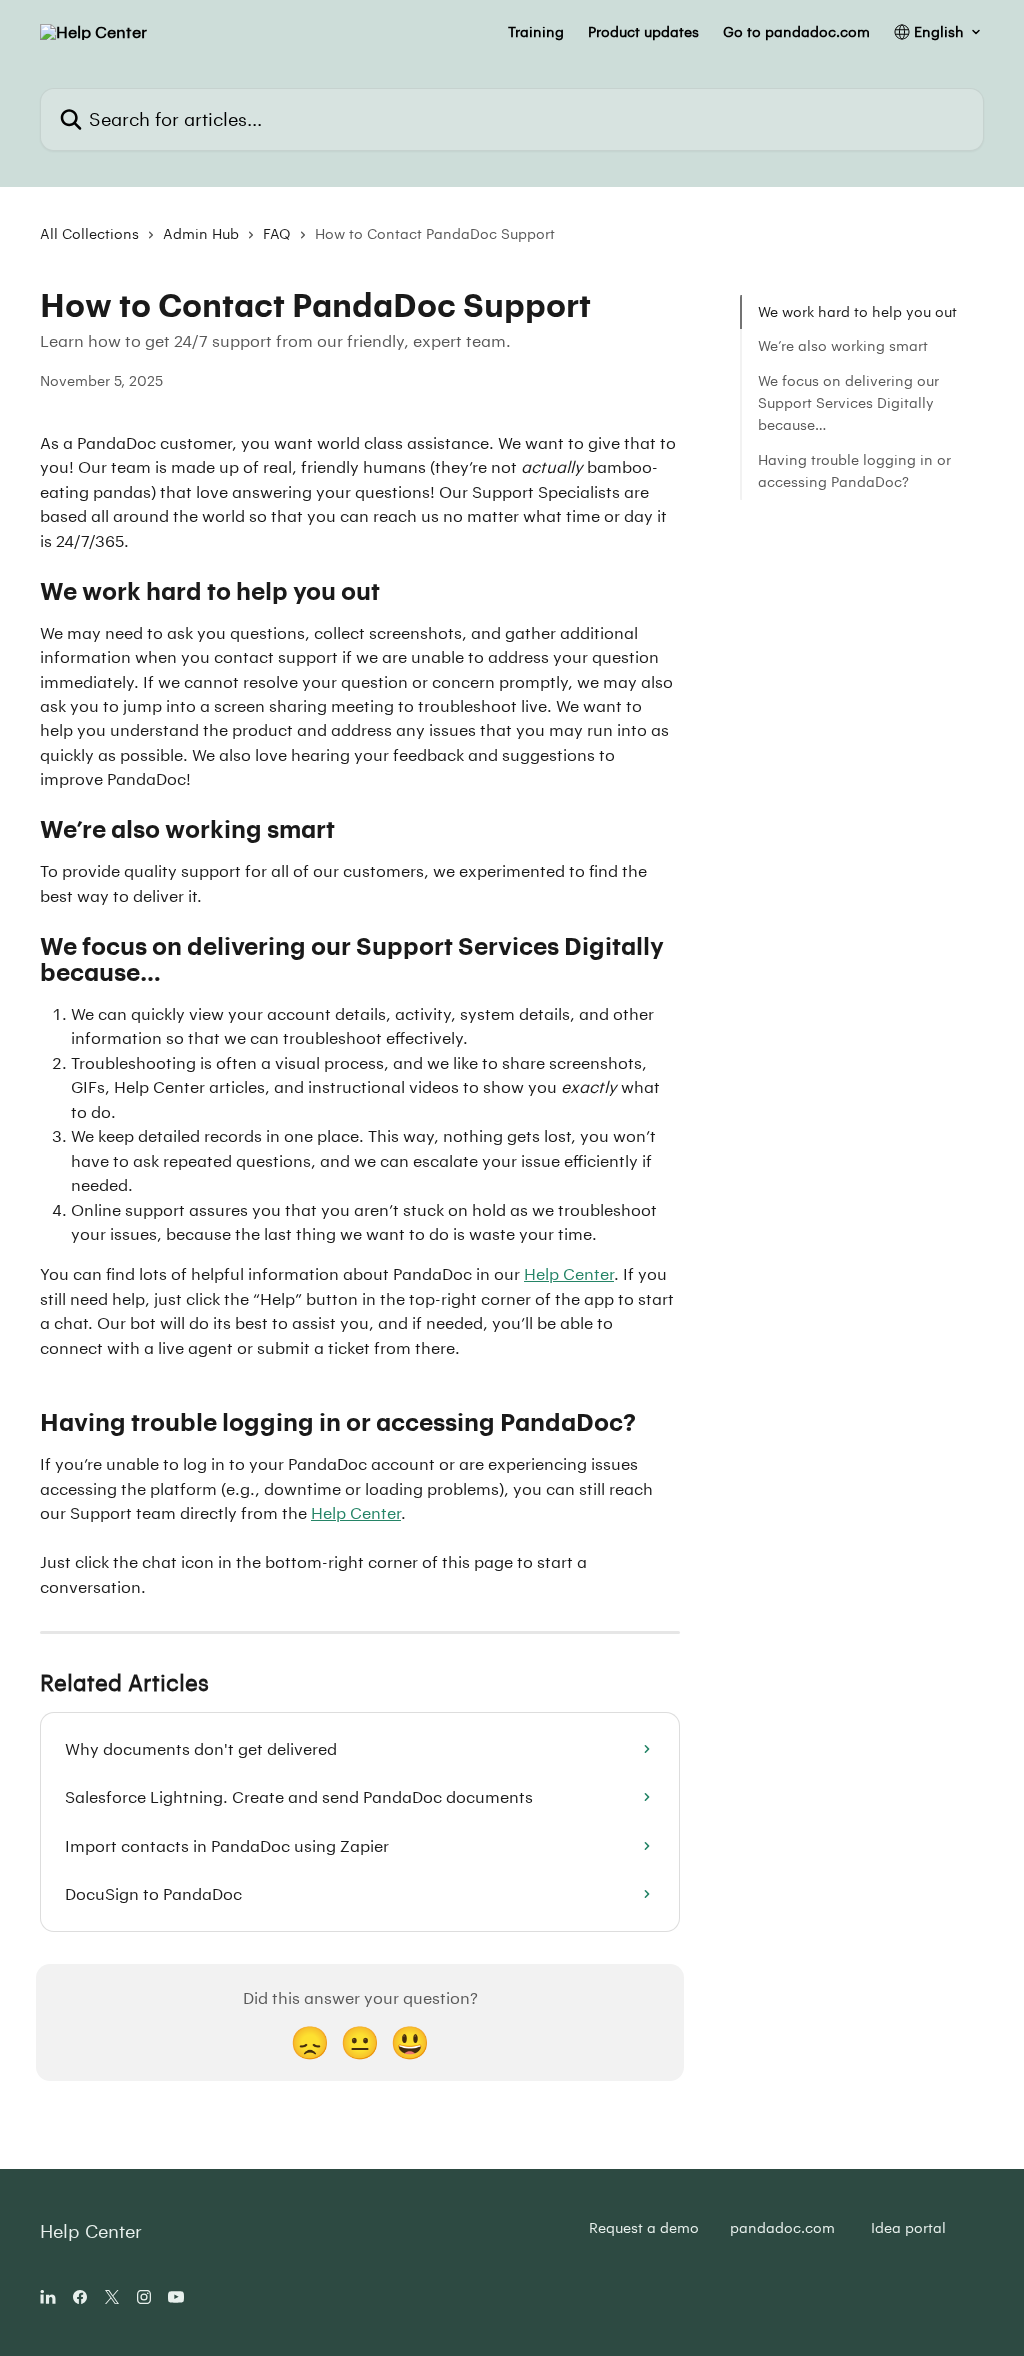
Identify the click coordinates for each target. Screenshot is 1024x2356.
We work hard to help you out (857, 311)
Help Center (569, 1273)
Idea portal (908, 2227)
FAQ (277, 233)
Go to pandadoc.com (796, 32)
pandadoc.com (782, 2227)
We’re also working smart (843, 345)
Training (536, 32)
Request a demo (644, 2227)
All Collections (89, 233)
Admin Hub (201, 233)
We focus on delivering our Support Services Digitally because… (848, 403)
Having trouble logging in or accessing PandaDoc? (854, 470)
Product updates (643, 32)
